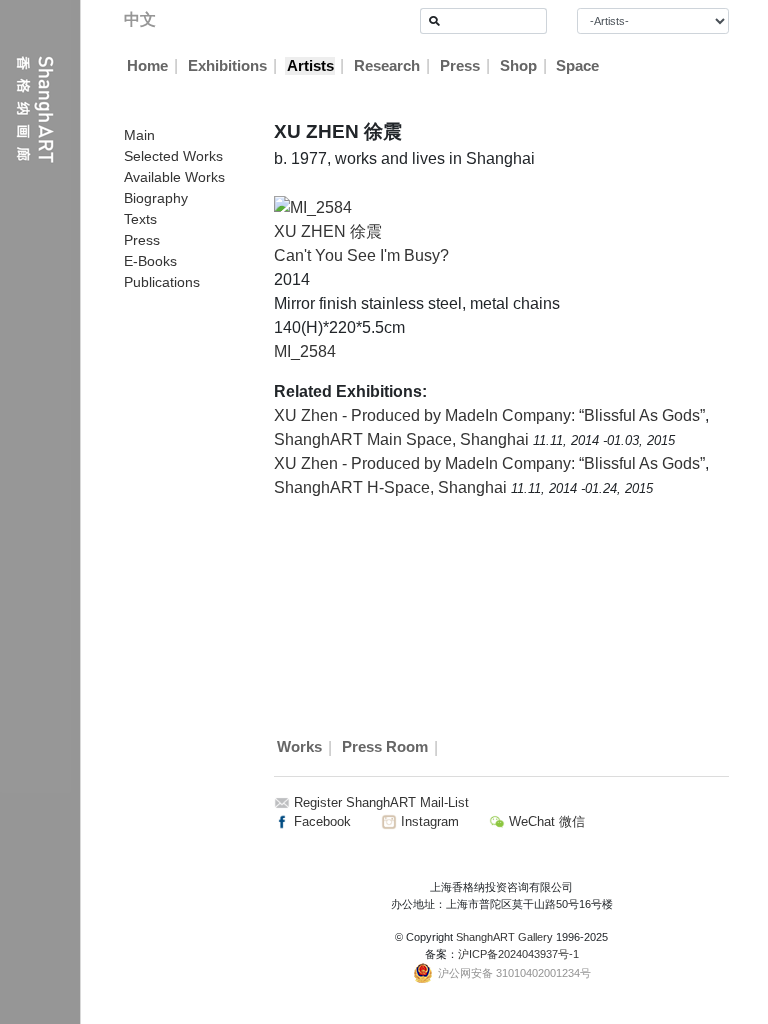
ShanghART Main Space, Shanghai (403, 439)
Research (387, 66)
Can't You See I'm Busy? (361, 255)
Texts (140, 219)
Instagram (428, 821)
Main (139, 135)
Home (147, 66)
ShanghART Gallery (504, 937)
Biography (156, 198)
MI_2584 (305, 351)
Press (460, 66)
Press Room (385, 748)
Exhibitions (227, 66)
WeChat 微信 (545, 821)
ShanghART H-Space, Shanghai (392, 487)
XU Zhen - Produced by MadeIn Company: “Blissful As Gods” (489, 415)
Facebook (320, 821)
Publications (162, 282)
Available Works (174, 177)
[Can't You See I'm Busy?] (313, 206)
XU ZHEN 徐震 (328, 231)
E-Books (150, 261)
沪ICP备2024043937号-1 (518, 954)
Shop (518, 66)
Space (577, 66)
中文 (140, 19)
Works (299, 748)
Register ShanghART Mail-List (381, 802)
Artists (310, 66)
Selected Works (173, 156)
